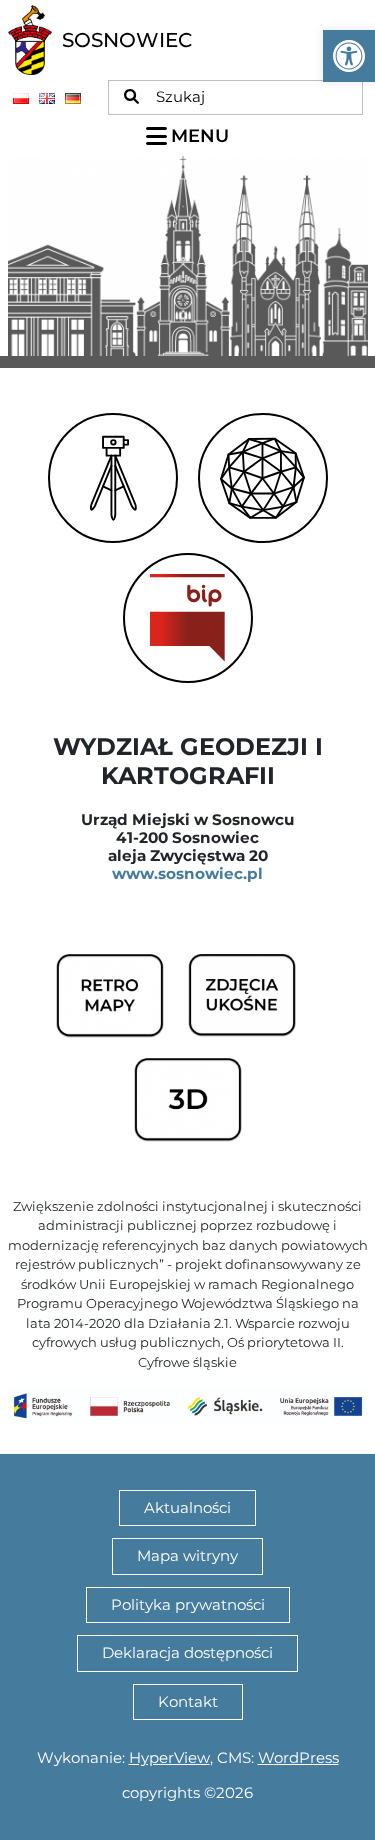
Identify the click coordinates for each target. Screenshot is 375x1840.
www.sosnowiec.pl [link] (187, 873)
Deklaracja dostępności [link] (187, 1652)
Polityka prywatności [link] (188, 1604)
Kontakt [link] (188, 1701)
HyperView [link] (169, 1757)
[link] (349, 56)
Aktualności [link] (187, 1507)
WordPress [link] (298, 1757)
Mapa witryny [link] (187, 1555)
